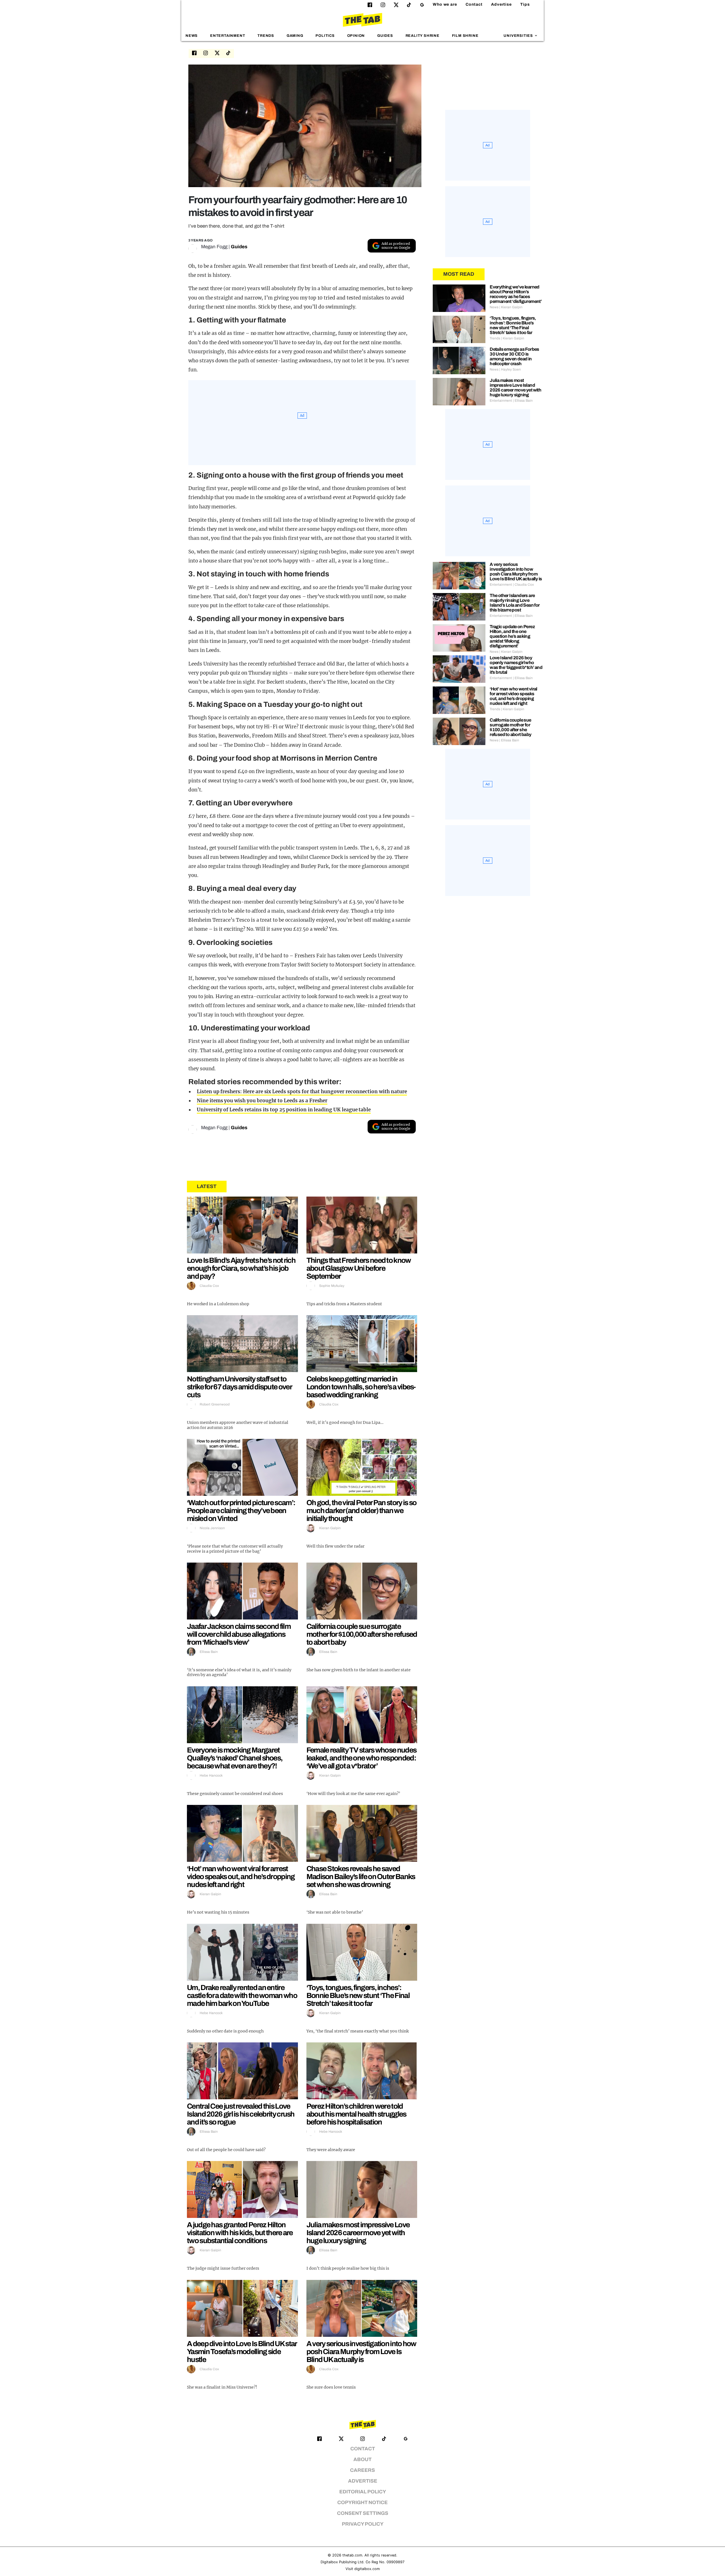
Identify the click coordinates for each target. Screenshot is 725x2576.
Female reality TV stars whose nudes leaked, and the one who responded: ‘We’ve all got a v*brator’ (362, 1758)
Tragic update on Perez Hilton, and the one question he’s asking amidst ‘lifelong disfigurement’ (512, 636)
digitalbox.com (367, 2569)
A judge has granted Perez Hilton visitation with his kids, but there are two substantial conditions (240, 2233)
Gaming (295, 36)
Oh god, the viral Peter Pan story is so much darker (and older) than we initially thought (362, 1510)
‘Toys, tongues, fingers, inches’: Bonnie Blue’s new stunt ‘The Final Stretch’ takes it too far (358, 1995)
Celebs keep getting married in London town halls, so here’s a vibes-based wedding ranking (361, 1387)
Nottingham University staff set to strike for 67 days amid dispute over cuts (239, 1387)
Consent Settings (363, 2513)
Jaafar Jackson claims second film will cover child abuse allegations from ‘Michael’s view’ (239, 1634)
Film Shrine (465, 36)
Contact (474, 4)
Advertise (501, 4)
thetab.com (352, 2555)
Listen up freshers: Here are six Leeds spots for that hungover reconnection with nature (302, 1092)
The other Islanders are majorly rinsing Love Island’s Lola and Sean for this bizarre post (515, 603)
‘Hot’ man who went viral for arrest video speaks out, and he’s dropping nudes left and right (241, 1877)
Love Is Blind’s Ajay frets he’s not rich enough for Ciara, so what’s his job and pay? (241, 1268)
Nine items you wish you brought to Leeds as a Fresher (262, 1101)
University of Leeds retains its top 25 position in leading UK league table (284, 1110)
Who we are (445, 4)
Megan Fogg (214, 247)
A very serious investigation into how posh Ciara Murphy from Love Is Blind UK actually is (361, 2352)
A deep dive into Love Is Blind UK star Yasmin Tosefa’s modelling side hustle (242, 2352)
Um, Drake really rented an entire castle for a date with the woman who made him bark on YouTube (242, 1995)
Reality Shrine (423, 36)
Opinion (356, 36)
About (362, 2460)
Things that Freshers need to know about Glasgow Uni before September (359, 1268)
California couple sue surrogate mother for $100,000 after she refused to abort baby (362, 1634)
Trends (266, 36)
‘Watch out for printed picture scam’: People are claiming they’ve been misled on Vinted (241, 1510)
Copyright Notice (362, 2503)
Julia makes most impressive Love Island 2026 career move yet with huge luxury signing (358, 2233)
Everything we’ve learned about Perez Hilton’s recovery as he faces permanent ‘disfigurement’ (516, 294)
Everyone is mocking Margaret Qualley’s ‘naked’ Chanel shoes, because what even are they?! (235, 1758)
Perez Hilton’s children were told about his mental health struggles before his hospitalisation (356, 2114)
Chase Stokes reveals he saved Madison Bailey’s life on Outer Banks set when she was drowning (361, 1877)
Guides (385, 36)
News (192, 36)
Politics (325, 36)
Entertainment (228, 36)
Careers (362, 2470)
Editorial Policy (363, 2492)
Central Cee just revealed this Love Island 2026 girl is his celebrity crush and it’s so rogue (241, 2114)
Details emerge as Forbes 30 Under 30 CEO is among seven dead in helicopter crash (514, 356)
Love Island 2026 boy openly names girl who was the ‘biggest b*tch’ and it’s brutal (516, 665)
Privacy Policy (363, 2524)
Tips (525, 4)
